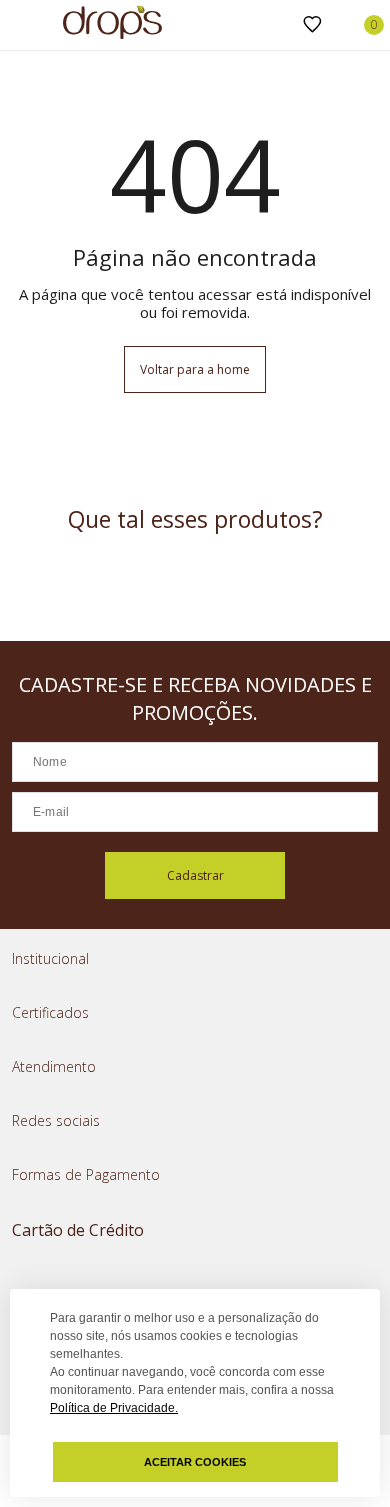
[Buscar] (280, 25)
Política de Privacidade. (114, 1408)
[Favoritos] (312, 25)
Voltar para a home (195, 369)
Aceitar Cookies (195, 1462)
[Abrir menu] (20, 27)
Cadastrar (195, 875)
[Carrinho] (363, 25)
